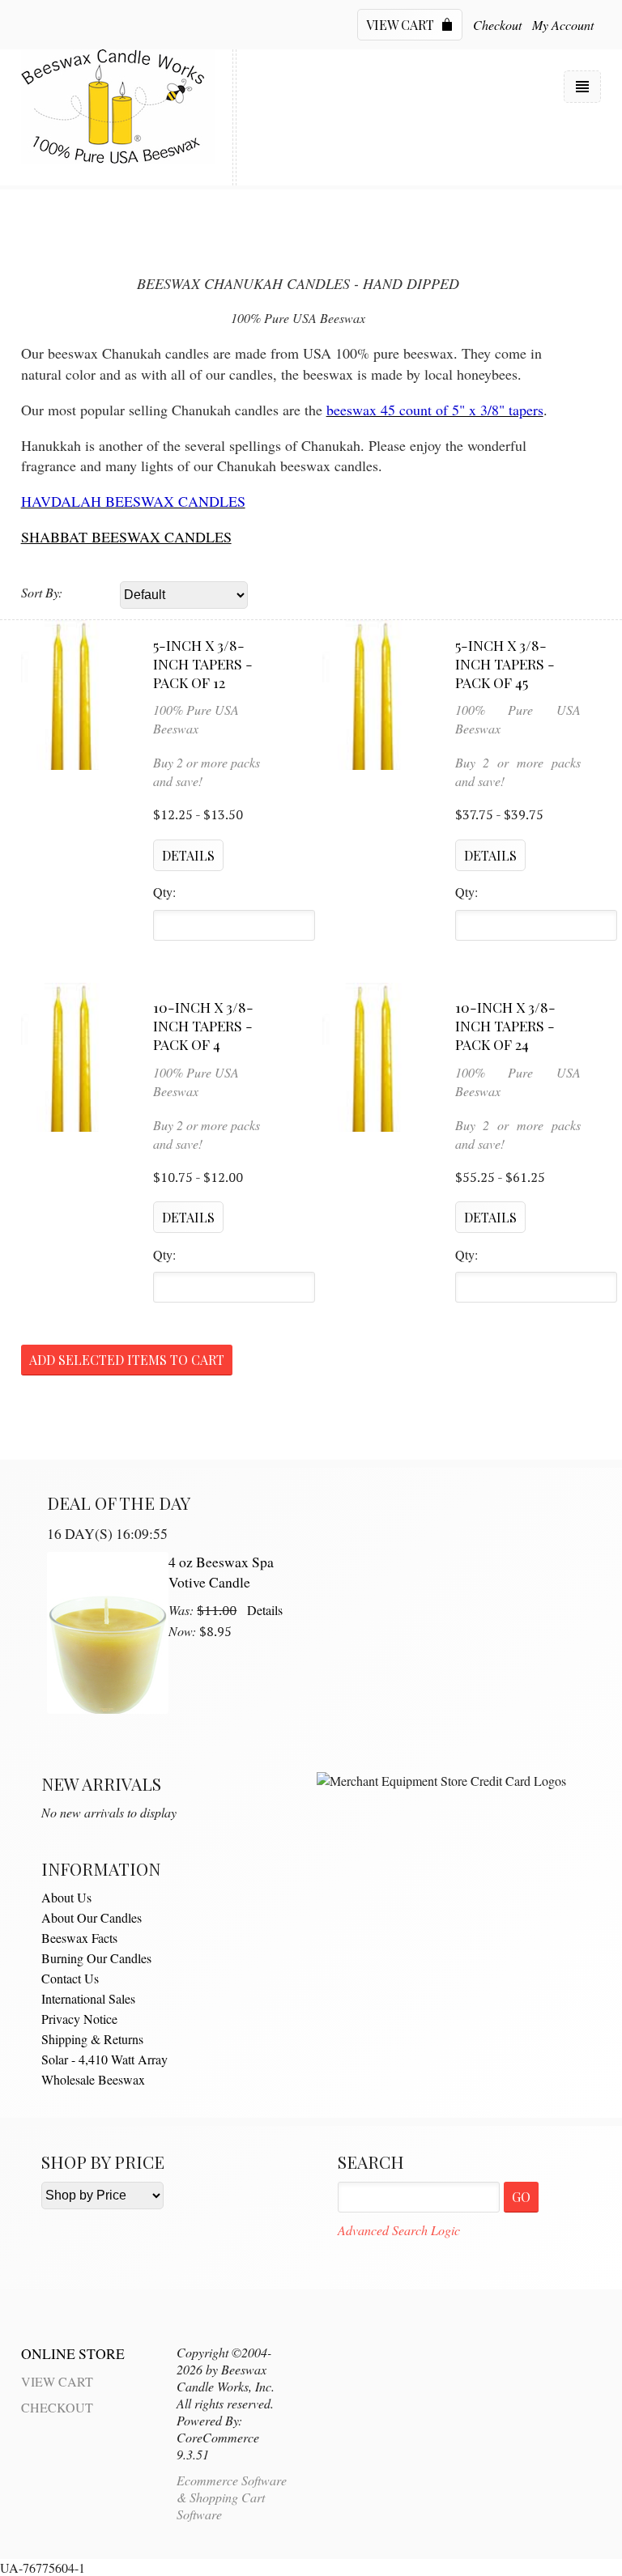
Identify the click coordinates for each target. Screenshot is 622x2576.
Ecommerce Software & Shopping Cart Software (232, 2497)
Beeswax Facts (79, 1938)
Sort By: (42, 592)
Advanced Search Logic (399, 2230)
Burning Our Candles (96, 1958)
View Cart (402, 25)
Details (265, 1610)
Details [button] (188, 855)
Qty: (164, 892)
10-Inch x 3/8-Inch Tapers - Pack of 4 (203, 1025)
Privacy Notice (79, 2019)
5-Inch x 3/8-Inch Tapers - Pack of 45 (505, 663)
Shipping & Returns (92, 2039)
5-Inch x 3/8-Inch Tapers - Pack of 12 (203, 663)
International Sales (88, 1998)
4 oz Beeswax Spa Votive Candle (221, 1572)
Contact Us (70, 1978)
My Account (563, 25)
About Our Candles (92, 1917)
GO (521, 2197)
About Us (66, 1897)
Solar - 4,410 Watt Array (104, 2059)
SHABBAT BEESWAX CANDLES (126, 537)
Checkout (497, 25)
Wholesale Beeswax (93, 2079)
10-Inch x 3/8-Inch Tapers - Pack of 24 (505, 1025)
